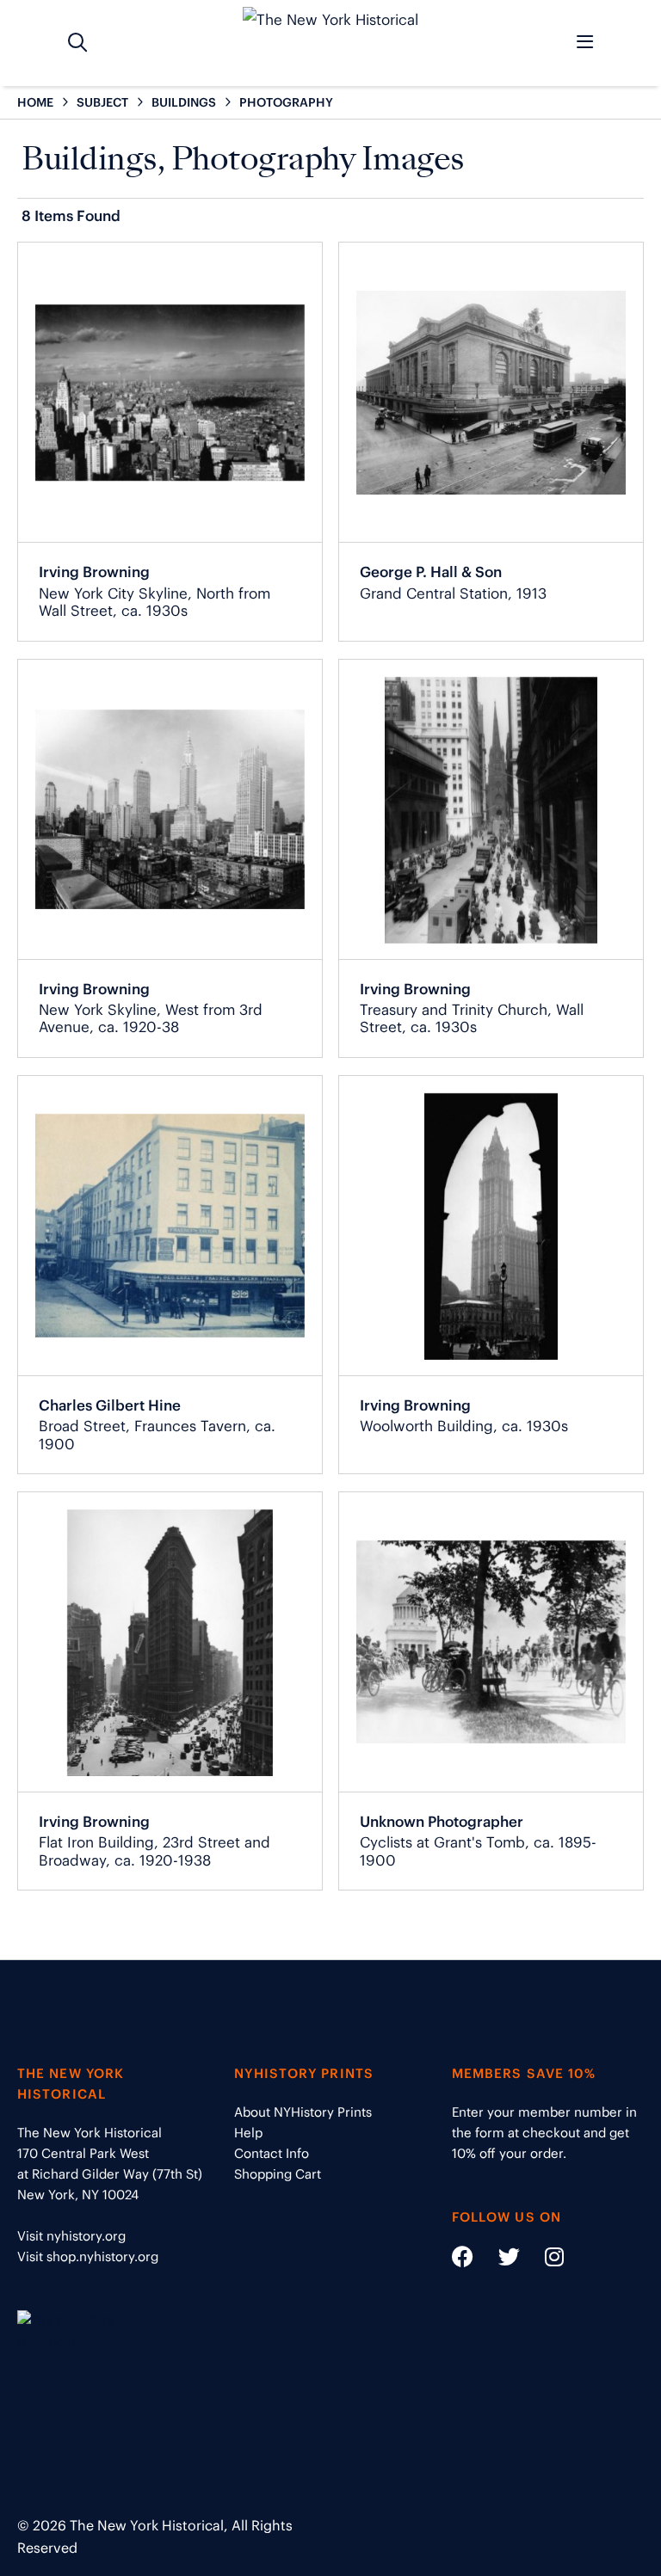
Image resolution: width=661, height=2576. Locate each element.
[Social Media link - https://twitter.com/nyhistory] (498, 2260)
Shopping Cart (278, 2174)
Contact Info (272, 2153)
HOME (35, 102)
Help (248, 2133)
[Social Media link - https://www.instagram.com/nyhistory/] (544, 2260)
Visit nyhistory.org (71, 2236)
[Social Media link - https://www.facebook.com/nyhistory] (463, 2260)
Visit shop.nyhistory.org (88, 2256)
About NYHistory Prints (303, 2112)
